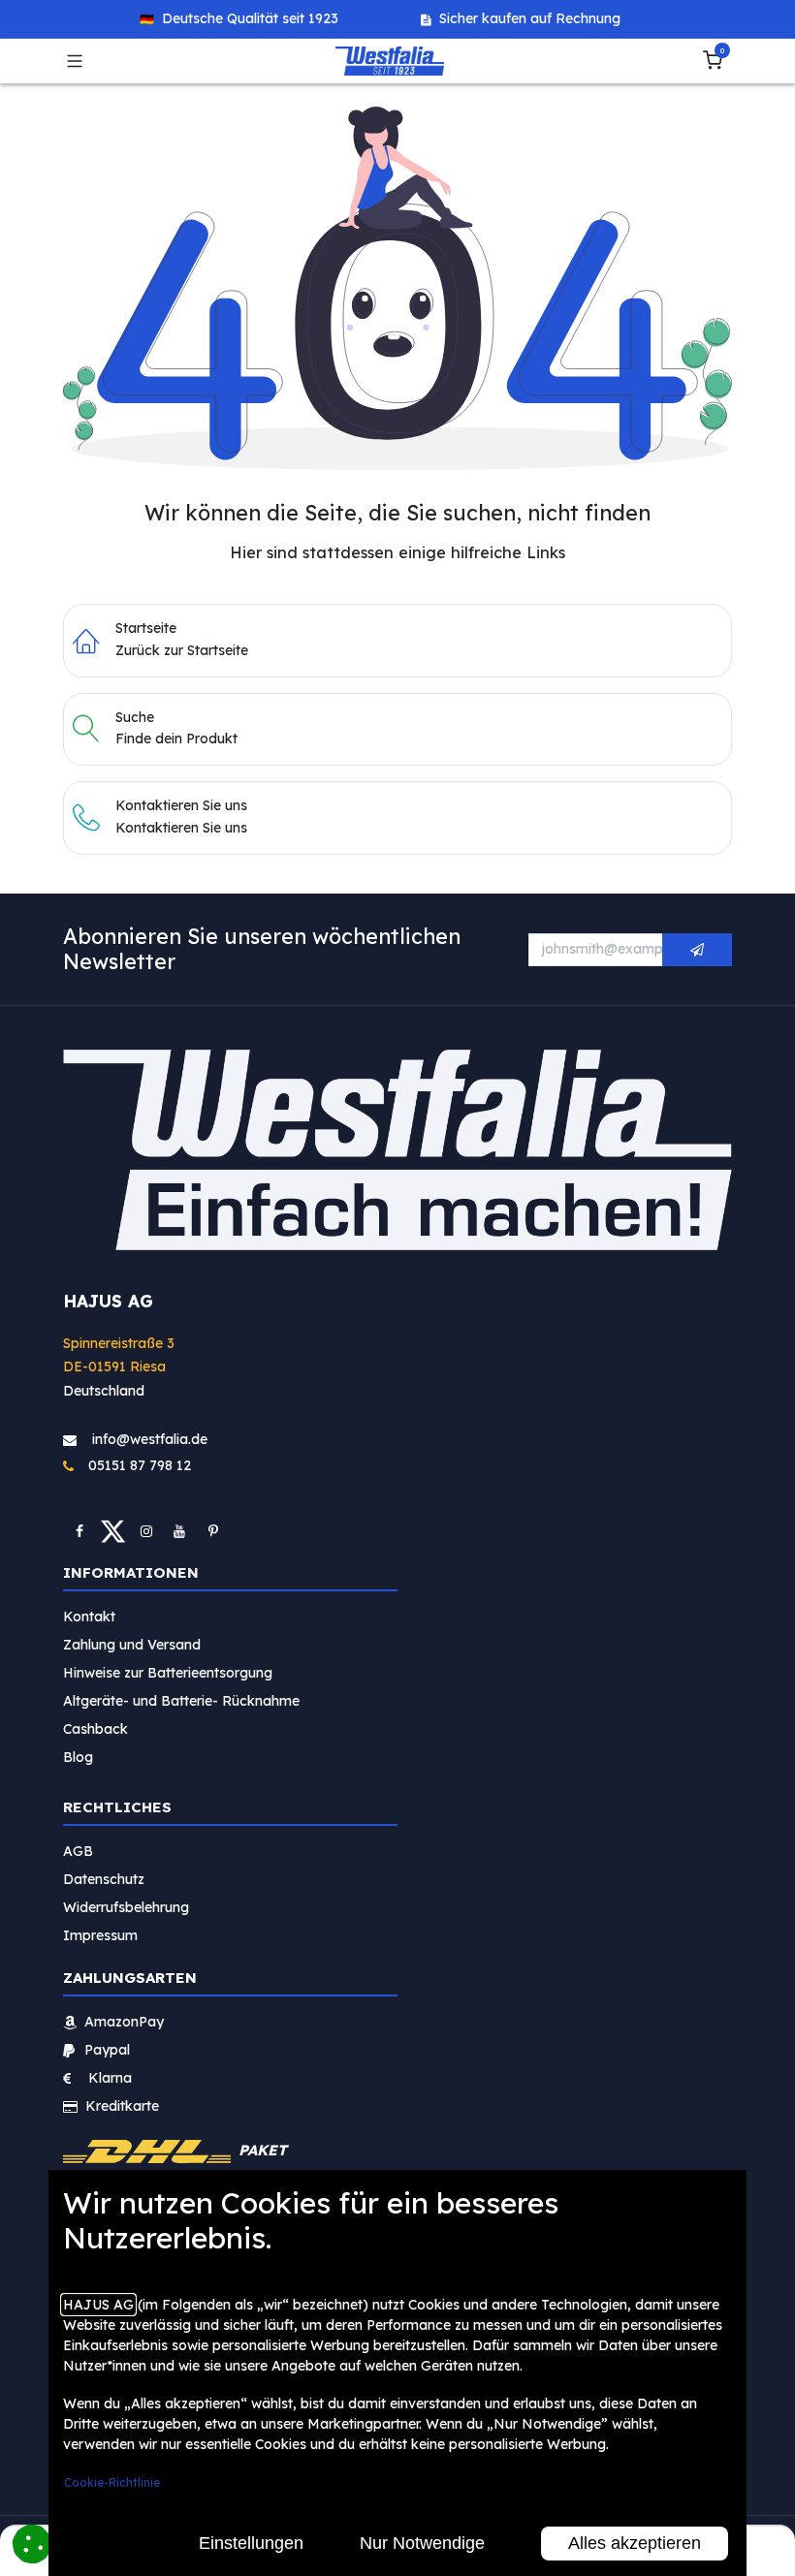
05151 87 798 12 (134, 1465)
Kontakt (89, 1617)
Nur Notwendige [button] (422, 2543)
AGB (78, 1851)
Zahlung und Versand (132, 1645)
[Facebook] (79, 1531)
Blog (78, 1757)
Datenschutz (104, 1879)
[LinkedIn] (213, 1531)
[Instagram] (146, 1531)
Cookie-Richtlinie (112, 2482)
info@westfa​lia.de (150, 1439)
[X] (113, 1531)
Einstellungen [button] (251, 2543)
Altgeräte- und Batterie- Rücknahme (181, 1701)
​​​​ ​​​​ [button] (697, 950)
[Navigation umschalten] (75, 61)
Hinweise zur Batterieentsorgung (168, 1673)
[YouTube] (179, 1531)
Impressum (100, 1935)
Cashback (95, 1729)
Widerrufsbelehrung (128, 1907)
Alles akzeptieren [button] (635, 2543)
